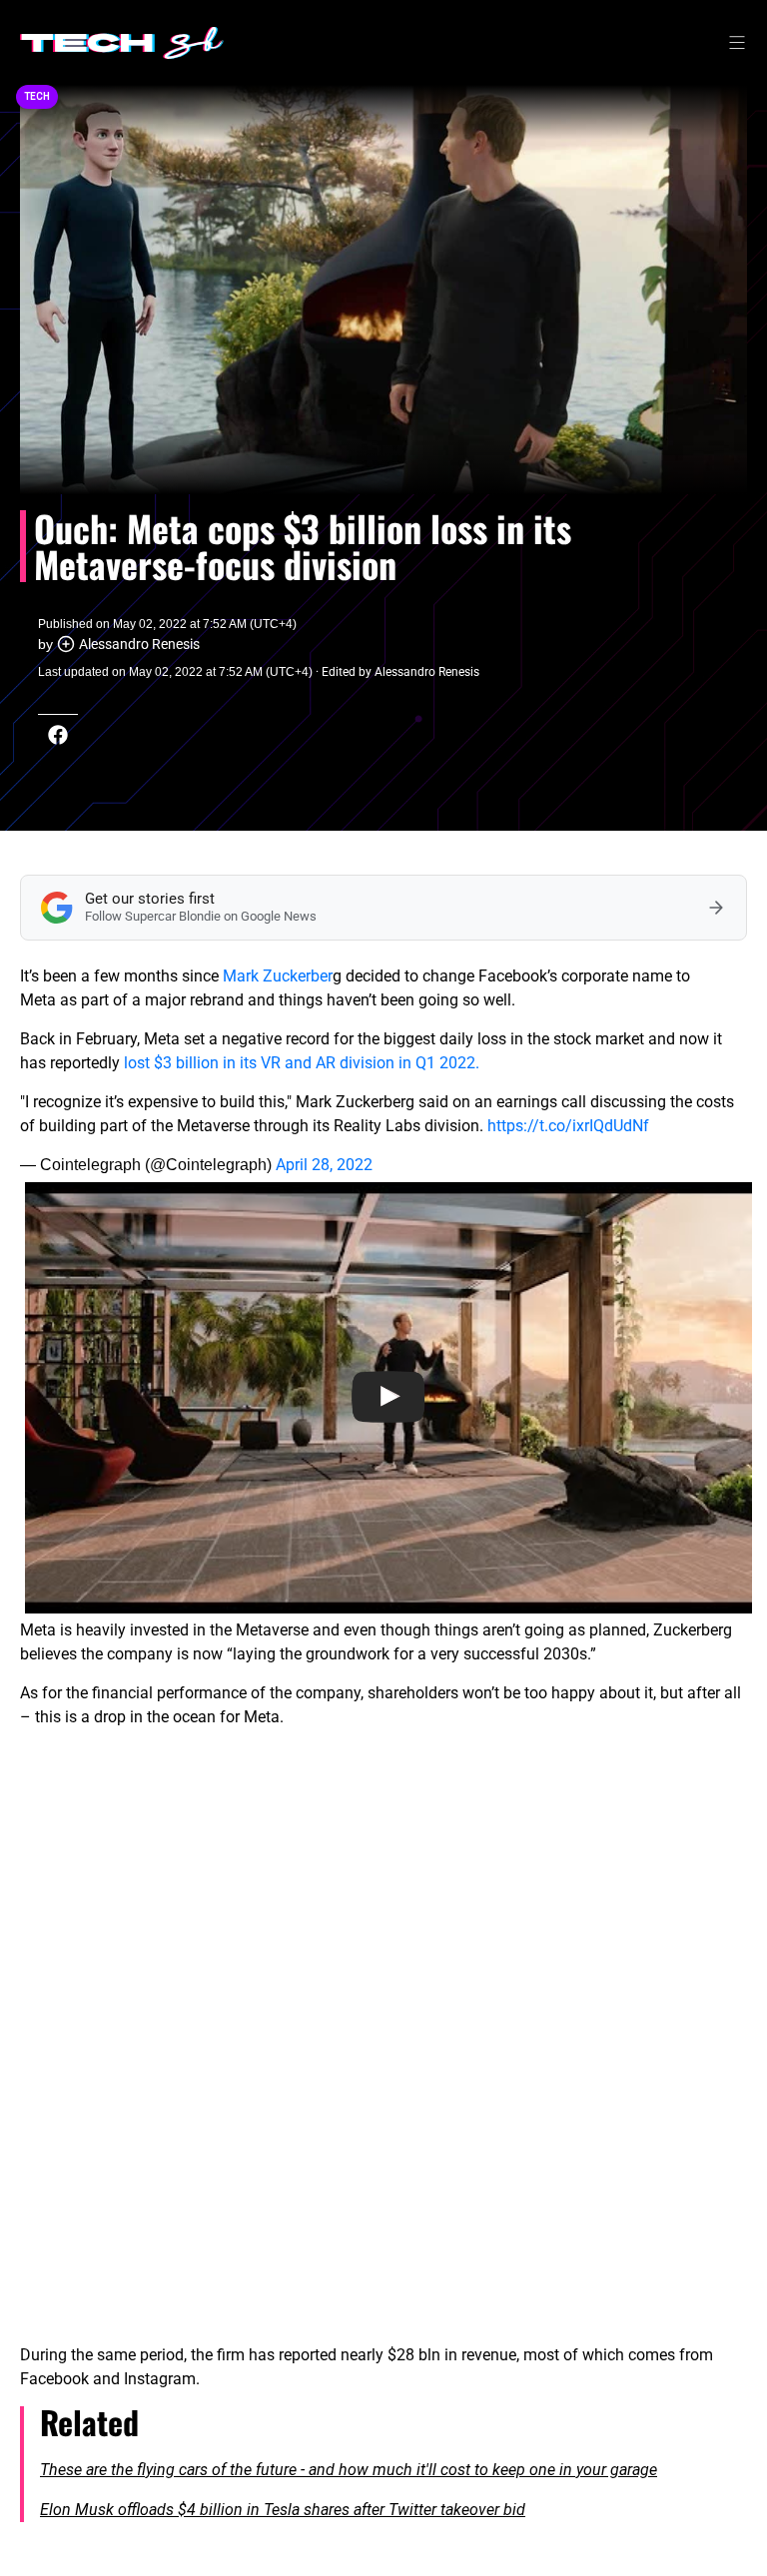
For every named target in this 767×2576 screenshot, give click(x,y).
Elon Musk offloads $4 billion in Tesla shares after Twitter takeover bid (283, 2510)
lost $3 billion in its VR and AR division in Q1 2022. (302, 1063)
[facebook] (58, 735)
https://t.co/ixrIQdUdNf (568, 1126)
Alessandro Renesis (139, 644)
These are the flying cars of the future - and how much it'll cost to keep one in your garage (349, 2470)
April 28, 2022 (324, 1165)
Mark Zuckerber (278, 976)
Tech (37, 96)
